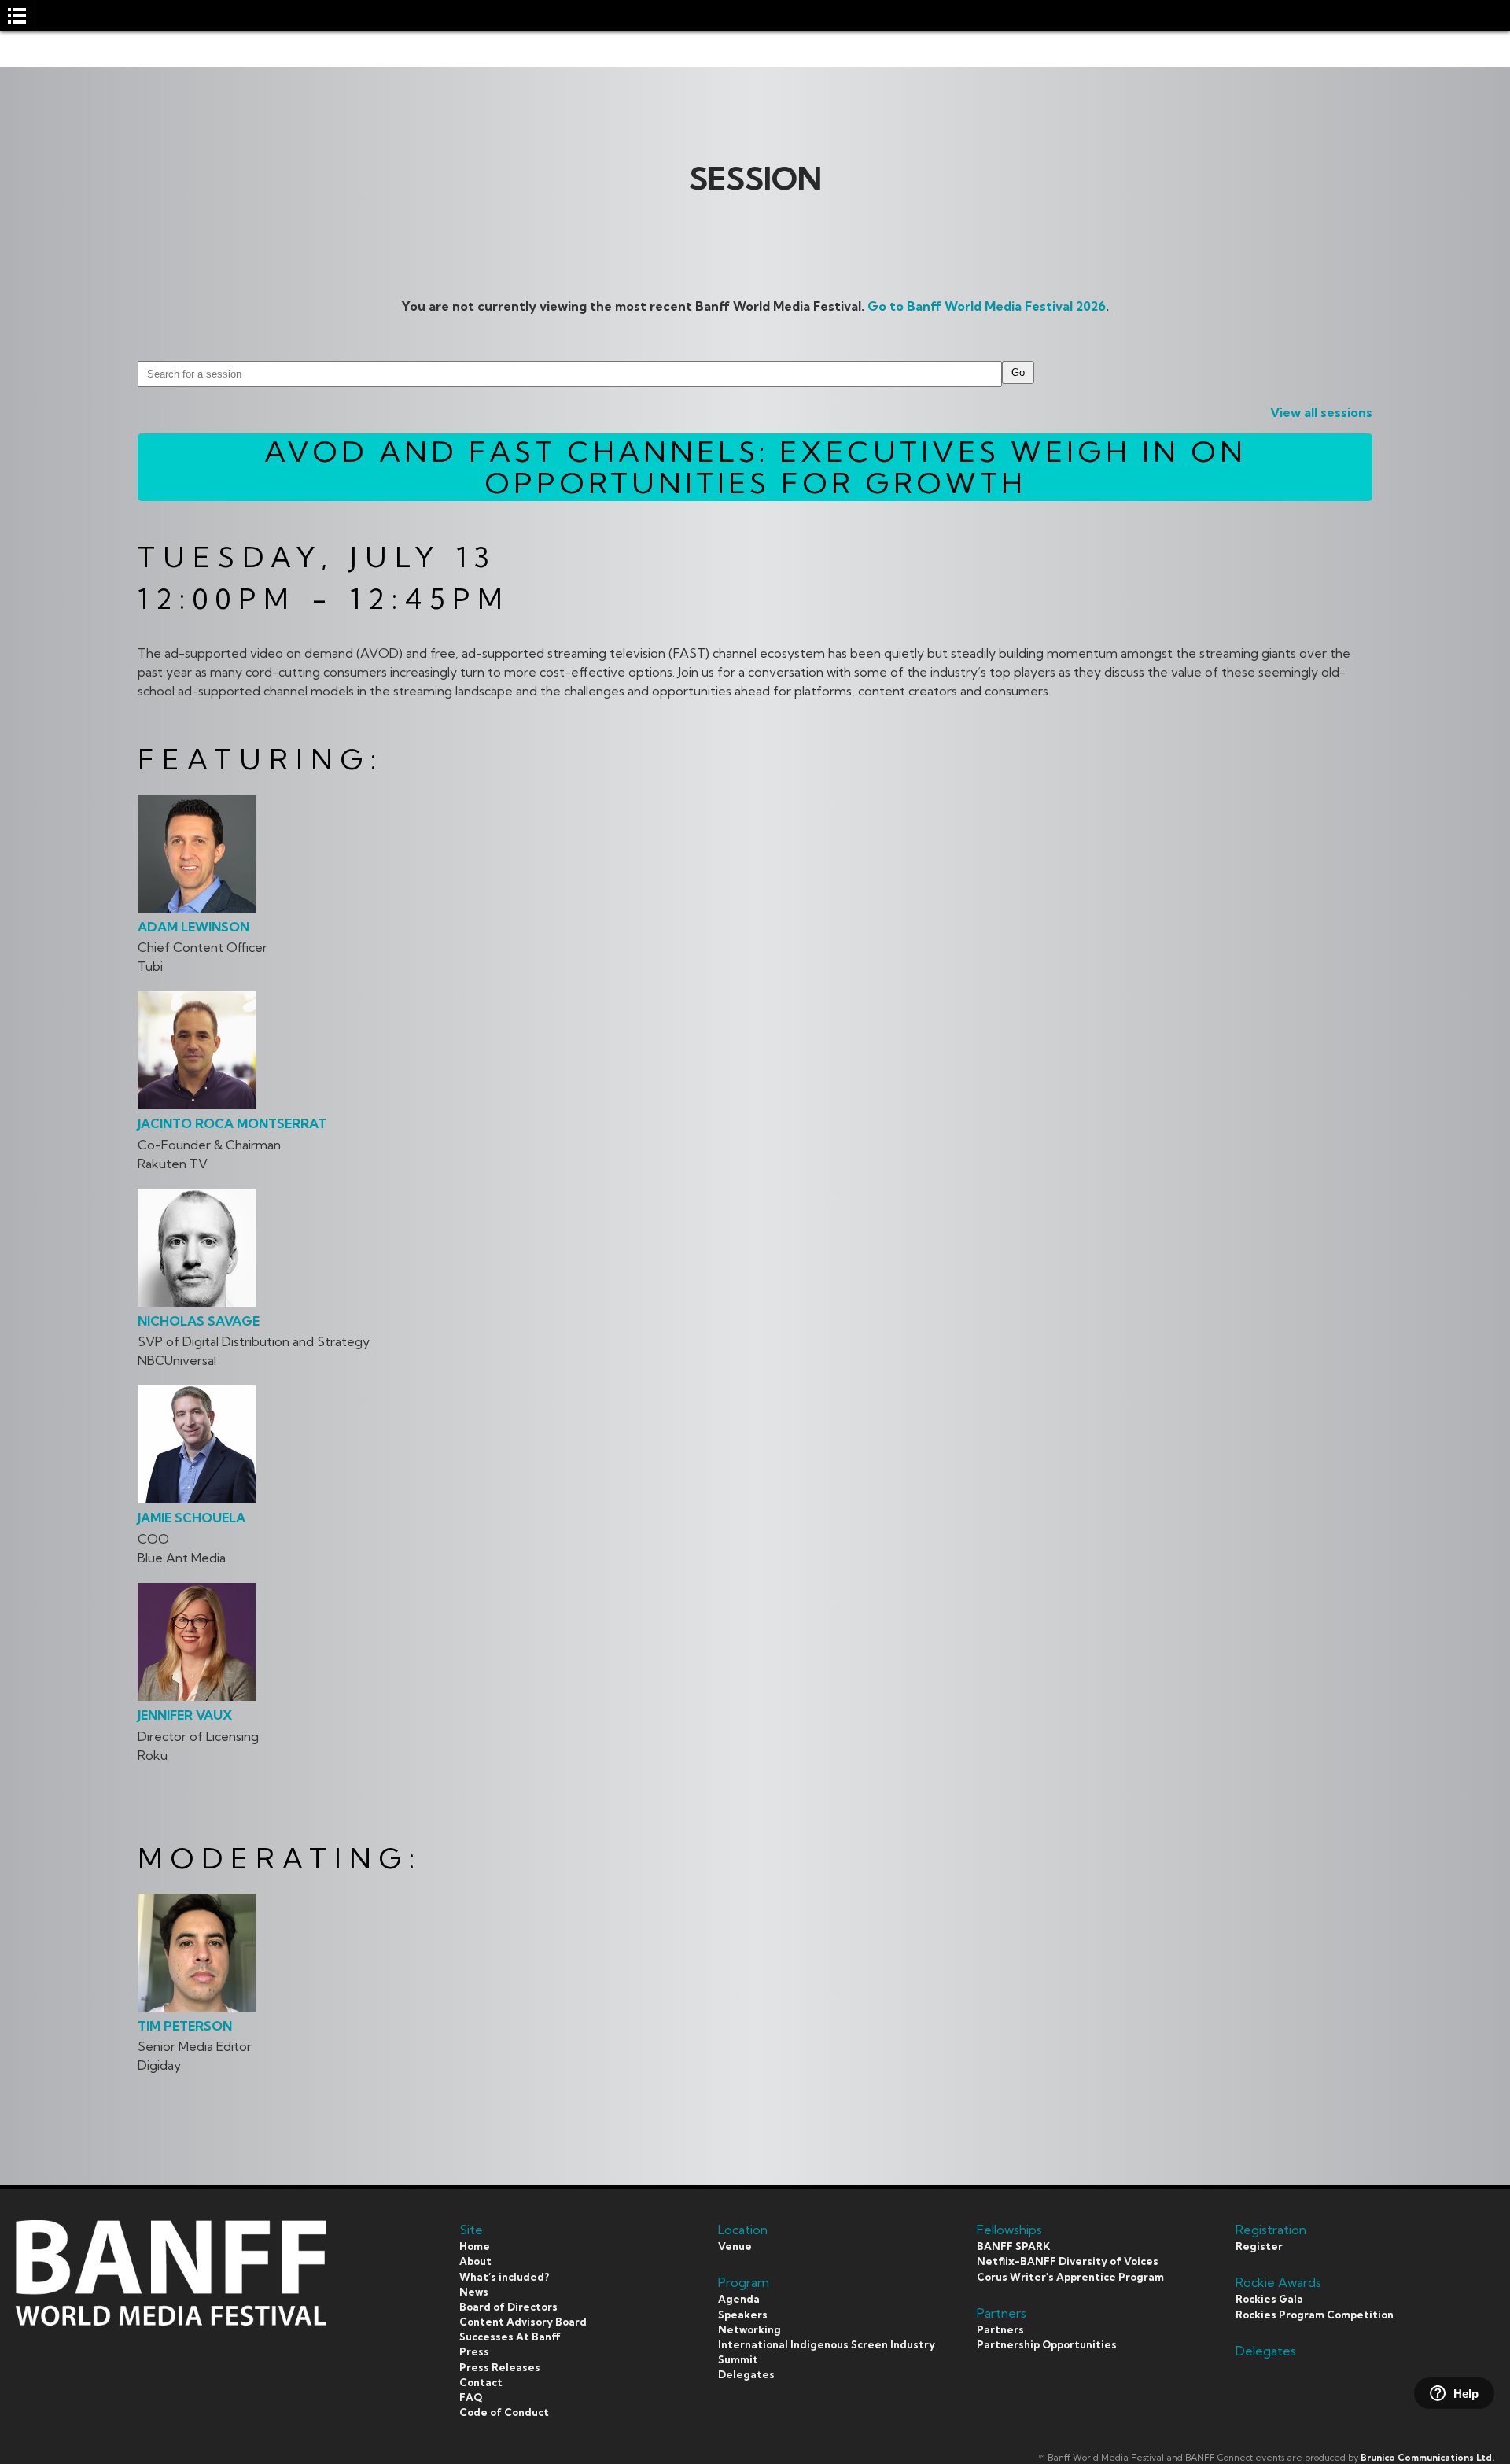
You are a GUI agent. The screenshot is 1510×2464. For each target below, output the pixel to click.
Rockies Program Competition (1315, 2315)
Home (475, 2246)
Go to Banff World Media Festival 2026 (987, 306)
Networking (749, 2329)
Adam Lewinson (193, 927)
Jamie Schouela (192, 1518)
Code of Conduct (504, 2412)
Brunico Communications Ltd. (1427, 2458)
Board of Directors (508, 2307)
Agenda (739, 2299)
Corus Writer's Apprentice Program (1070, 2277)
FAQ (471, 2397)
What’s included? (504, 2277)
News (474, 2292)
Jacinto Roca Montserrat (232, 1123)
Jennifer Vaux (185, 1715)
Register (1259, 2246)
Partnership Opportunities (1047, 2344)
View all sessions (1321, 412)
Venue (735, 2246)
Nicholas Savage (199, 1321)
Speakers (743, 2315)
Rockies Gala (1269, 2299)
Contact (481, 2382)
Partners (1000, 2329)
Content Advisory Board (523, 2322)
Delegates (746, 2374)
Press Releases (500, 2367)
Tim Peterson (185, 2026)
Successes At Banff (510, 2337)
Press (474, 2351)
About (475, 2261)
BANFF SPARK (1013, 2246)
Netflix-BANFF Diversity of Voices (1068, 2261)
